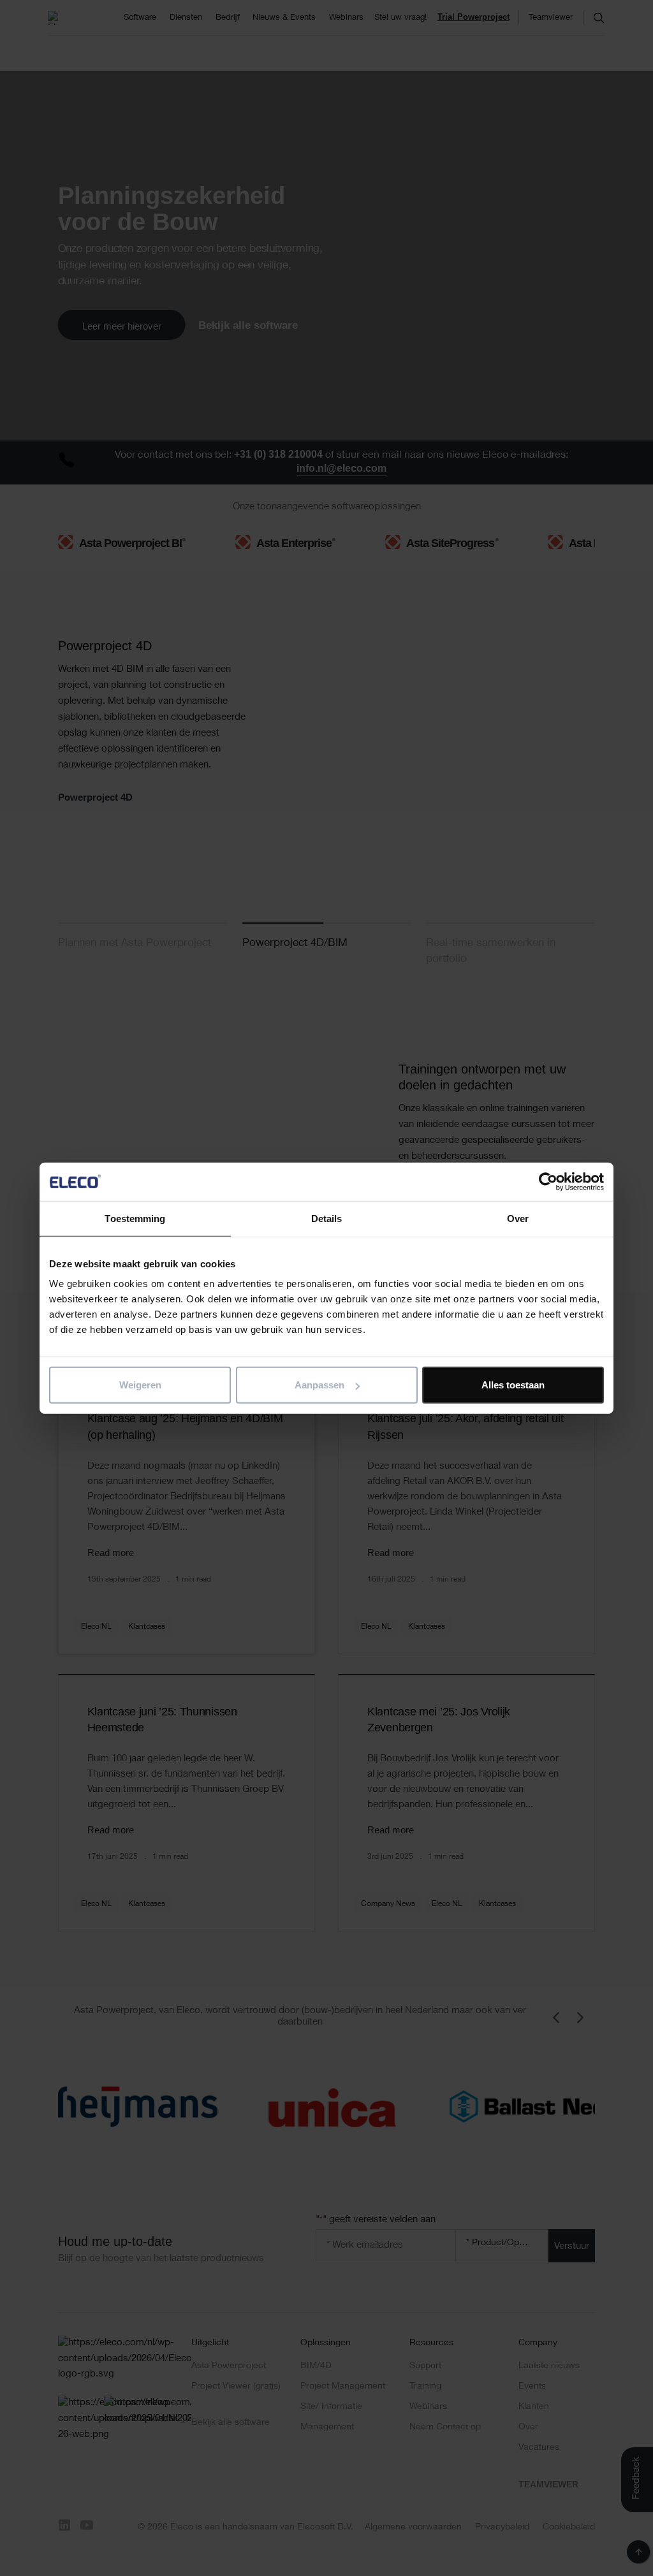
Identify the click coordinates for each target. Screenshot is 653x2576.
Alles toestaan (513, 1385)
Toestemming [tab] (135, 1218)
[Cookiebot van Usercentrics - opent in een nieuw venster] (548, 1181)
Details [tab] (327, 1218)
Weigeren (140, 1385)
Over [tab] (518, 1218)
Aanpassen (319, 1385)
